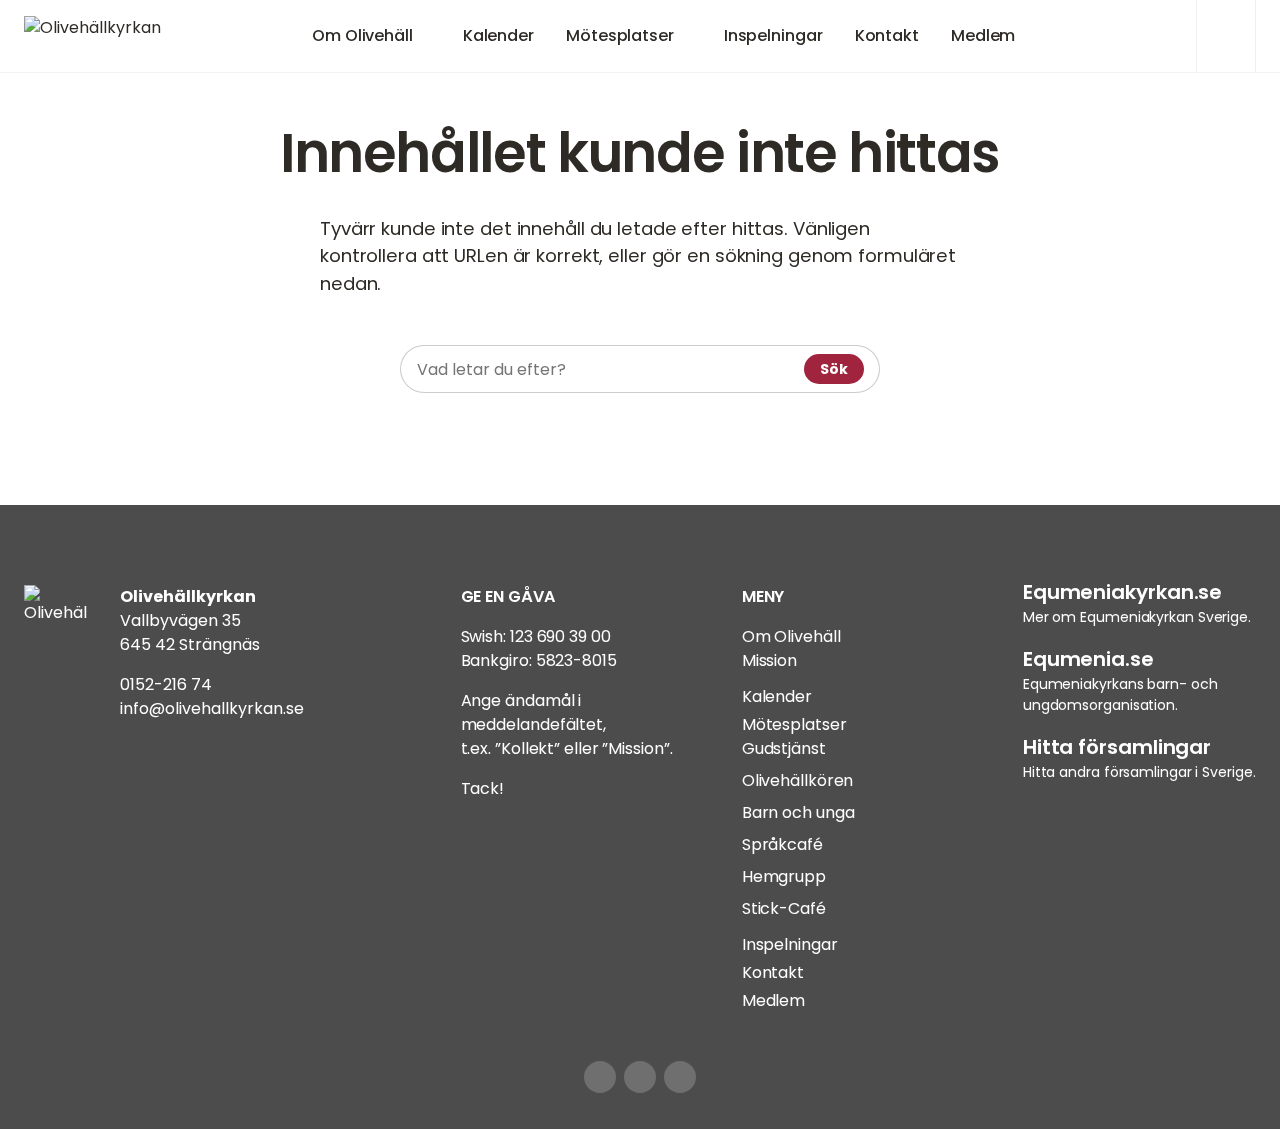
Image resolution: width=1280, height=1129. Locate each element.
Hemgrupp (784, 876)
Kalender (498, 35)
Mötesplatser (620, 35)
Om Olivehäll (362, 35)
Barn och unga (798, 812)
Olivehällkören (798, 780)
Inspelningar (773, 35)
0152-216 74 (166, 684)
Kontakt (887, 35)
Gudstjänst (784, 748)
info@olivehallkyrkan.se (212, 708)
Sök (834, 369)
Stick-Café (784, 908)
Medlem (983, 35)
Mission (769, 660)
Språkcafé (782, 844)
